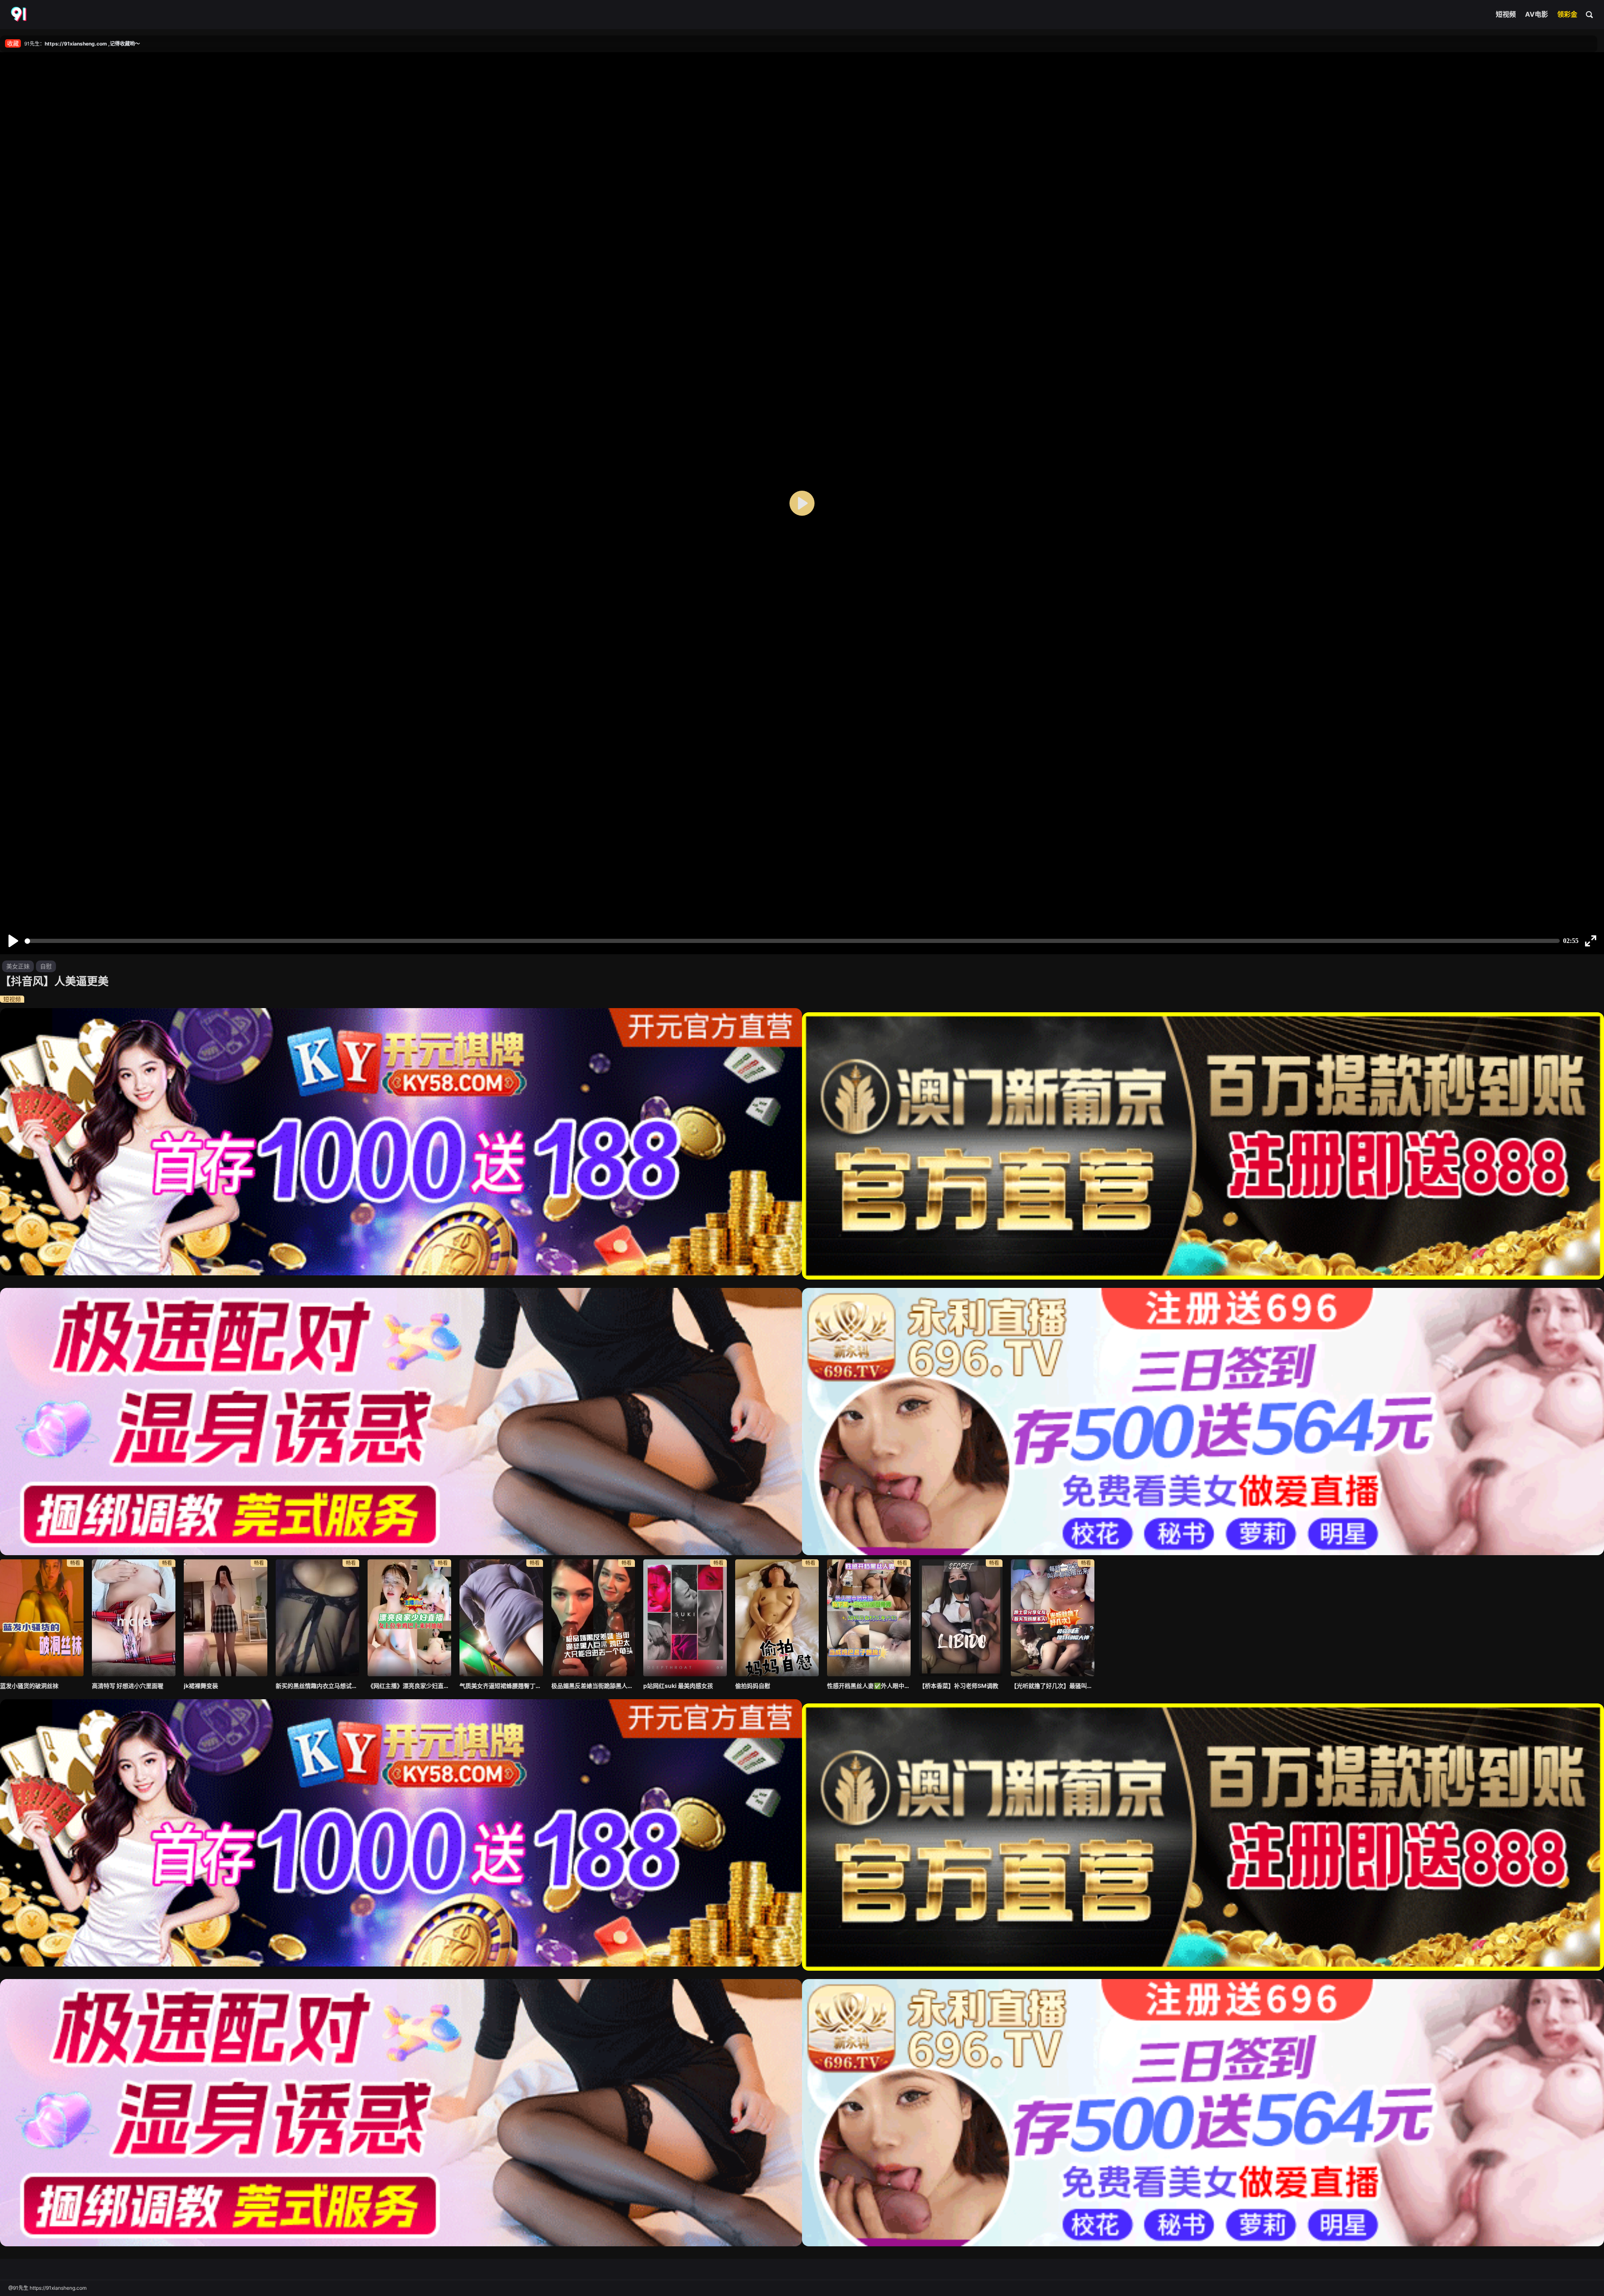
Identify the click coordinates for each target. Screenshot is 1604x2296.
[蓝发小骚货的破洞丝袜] (42, 1618)
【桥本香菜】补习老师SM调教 (959, 1686)
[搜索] (1590, 14)
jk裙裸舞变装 (201, 1686)
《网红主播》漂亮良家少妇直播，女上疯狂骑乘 (409, 1686)
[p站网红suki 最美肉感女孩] (685, 1618)
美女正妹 (18, 966)
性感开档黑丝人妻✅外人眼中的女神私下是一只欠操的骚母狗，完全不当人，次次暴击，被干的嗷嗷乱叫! (869, 1686)
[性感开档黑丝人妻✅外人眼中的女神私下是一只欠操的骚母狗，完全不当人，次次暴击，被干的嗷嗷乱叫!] (869, 1618)
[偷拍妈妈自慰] (777, 1618)
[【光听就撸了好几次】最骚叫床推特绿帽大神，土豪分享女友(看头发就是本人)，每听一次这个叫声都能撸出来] (1053, 1618)
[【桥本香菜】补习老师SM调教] (961, 1618)
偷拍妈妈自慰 (753, 1686)
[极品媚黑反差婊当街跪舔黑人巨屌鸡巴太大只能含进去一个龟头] (593, 1618)
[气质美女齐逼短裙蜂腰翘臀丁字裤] (501, 1618)
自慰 (46, 966)
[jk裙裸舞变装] (226, 1618)
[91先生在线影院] (20, 15)
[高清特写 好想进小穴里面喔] (134, 1618)
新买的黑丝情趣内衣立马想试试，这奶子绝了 (317, 1686)
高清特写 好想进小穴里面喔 (128, 1686)
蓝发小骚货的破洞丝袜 (29, 1686)
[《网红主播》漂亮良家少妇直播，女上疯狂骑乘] (409, 1618)
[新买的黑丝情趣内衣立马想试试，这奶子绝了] (317, 1618)
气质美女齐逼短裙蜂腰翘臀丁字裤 (501, 1686)
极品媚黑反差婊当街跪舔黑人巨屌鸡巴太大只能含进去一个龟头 (593, 1686)
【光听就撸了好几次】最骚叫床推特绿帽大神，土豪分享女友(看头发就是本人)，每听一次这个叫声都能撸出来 (1053, 1686)
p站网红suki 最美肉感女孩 (678, 1686)
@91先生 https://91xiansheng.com (47, 2288)
